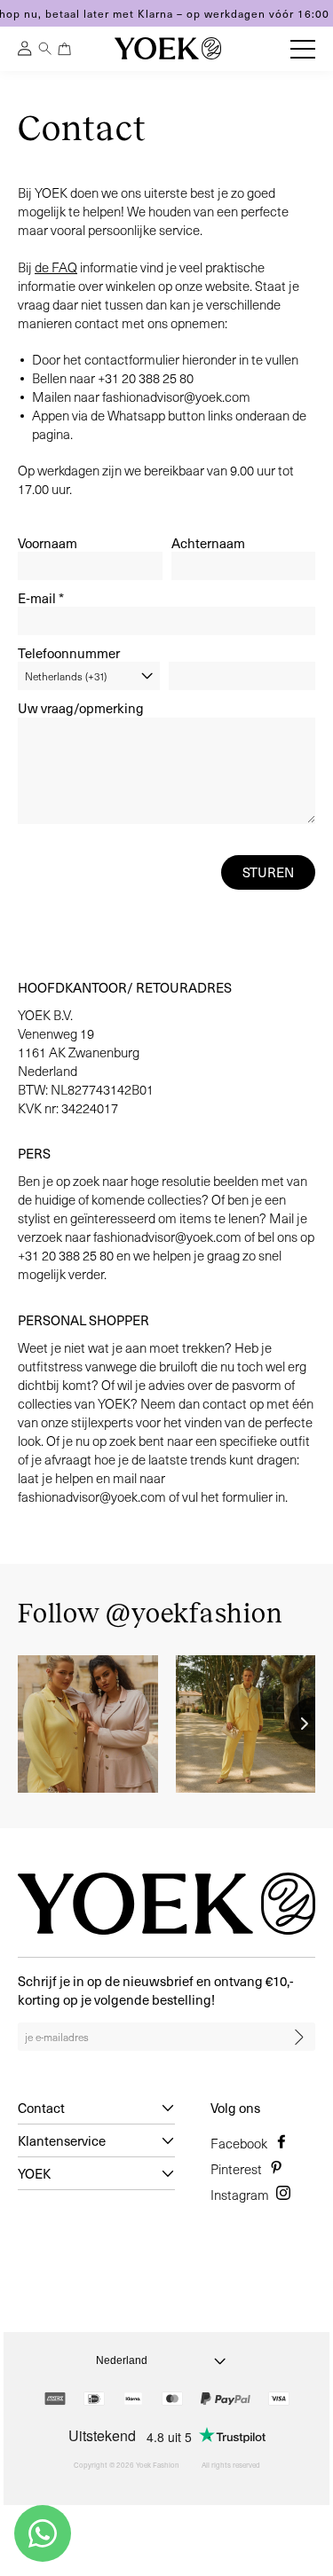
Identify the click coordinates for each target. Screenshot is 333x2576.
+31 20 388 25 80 (146, 378)
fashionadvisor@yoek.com (176, 397)
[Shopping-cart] (65, 49)
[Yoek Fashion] (168, 48)
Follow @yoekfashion (150, 1614)
